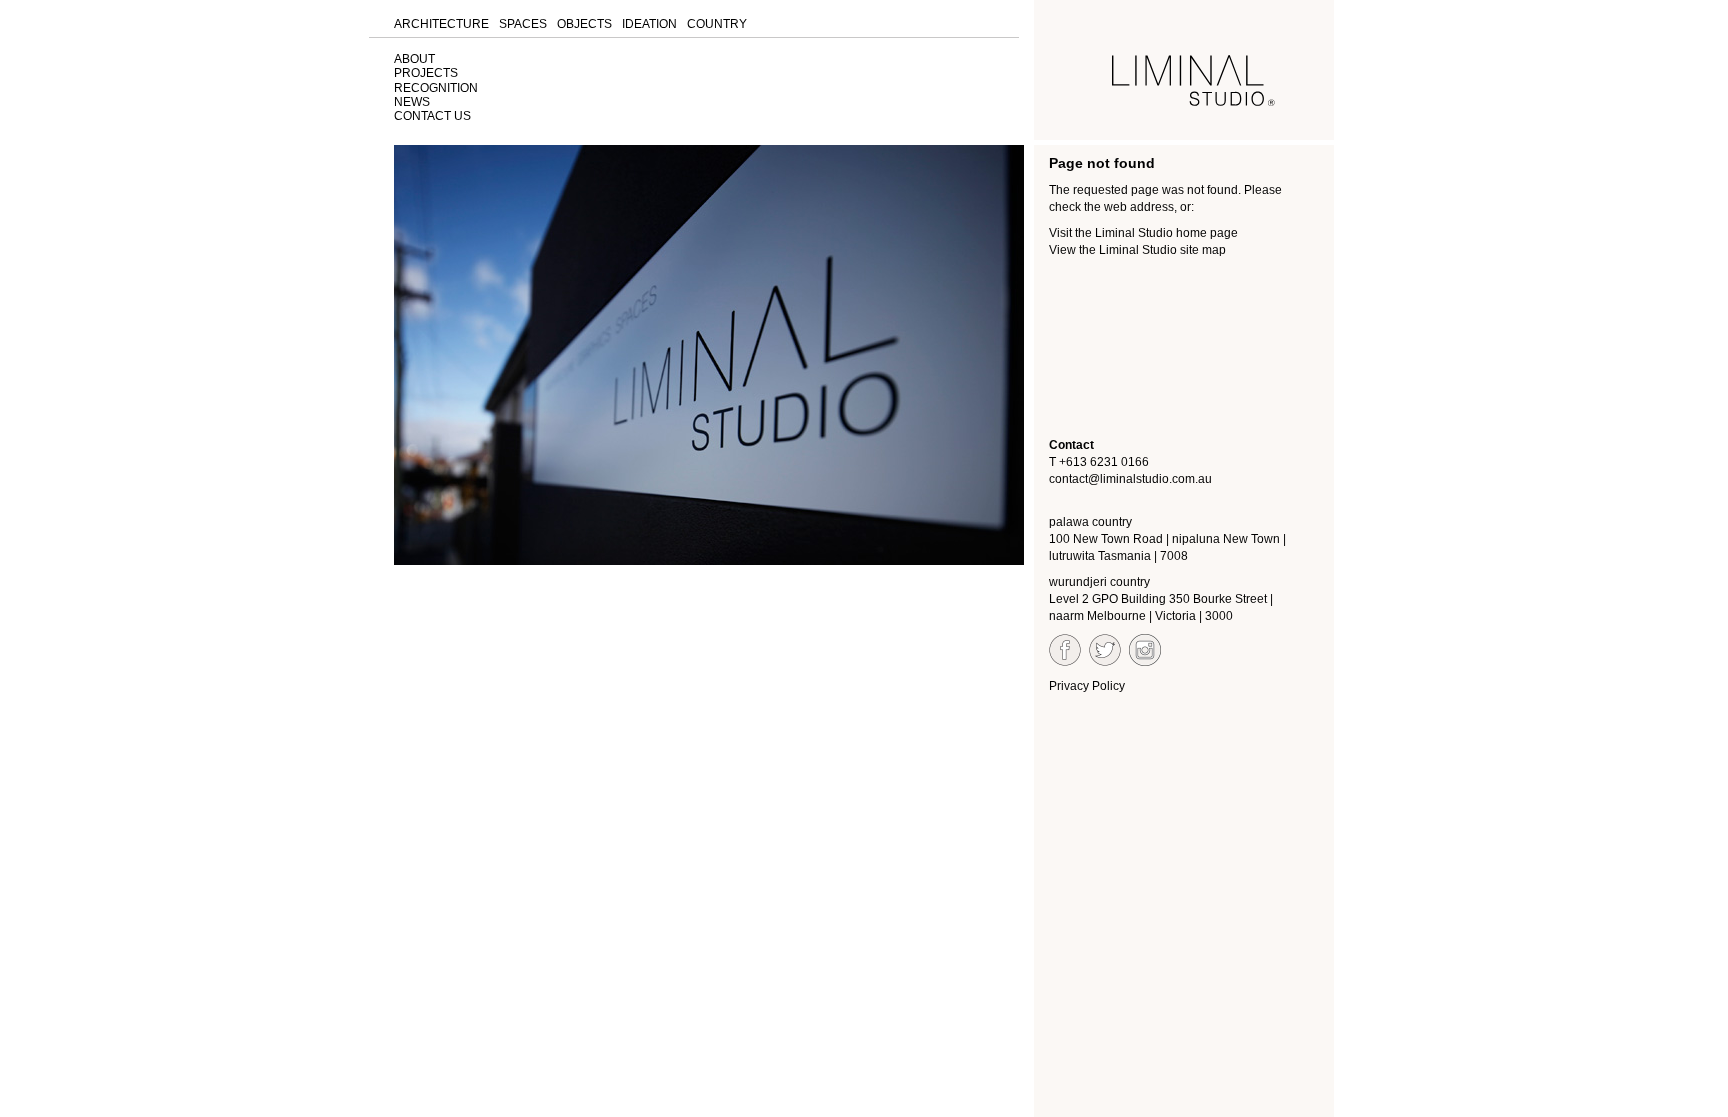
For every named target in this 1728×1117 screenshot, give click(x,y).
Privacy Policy (1087, 686)
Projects (426, 73)
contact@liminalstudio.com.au (1130, 479)
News (412, 102)
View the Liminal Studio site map (1137, 250)
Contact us (432, 116)
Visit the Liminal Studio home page (1143, 233)
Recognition (436, 88)
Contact (1071, 445)
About (414, 59)
